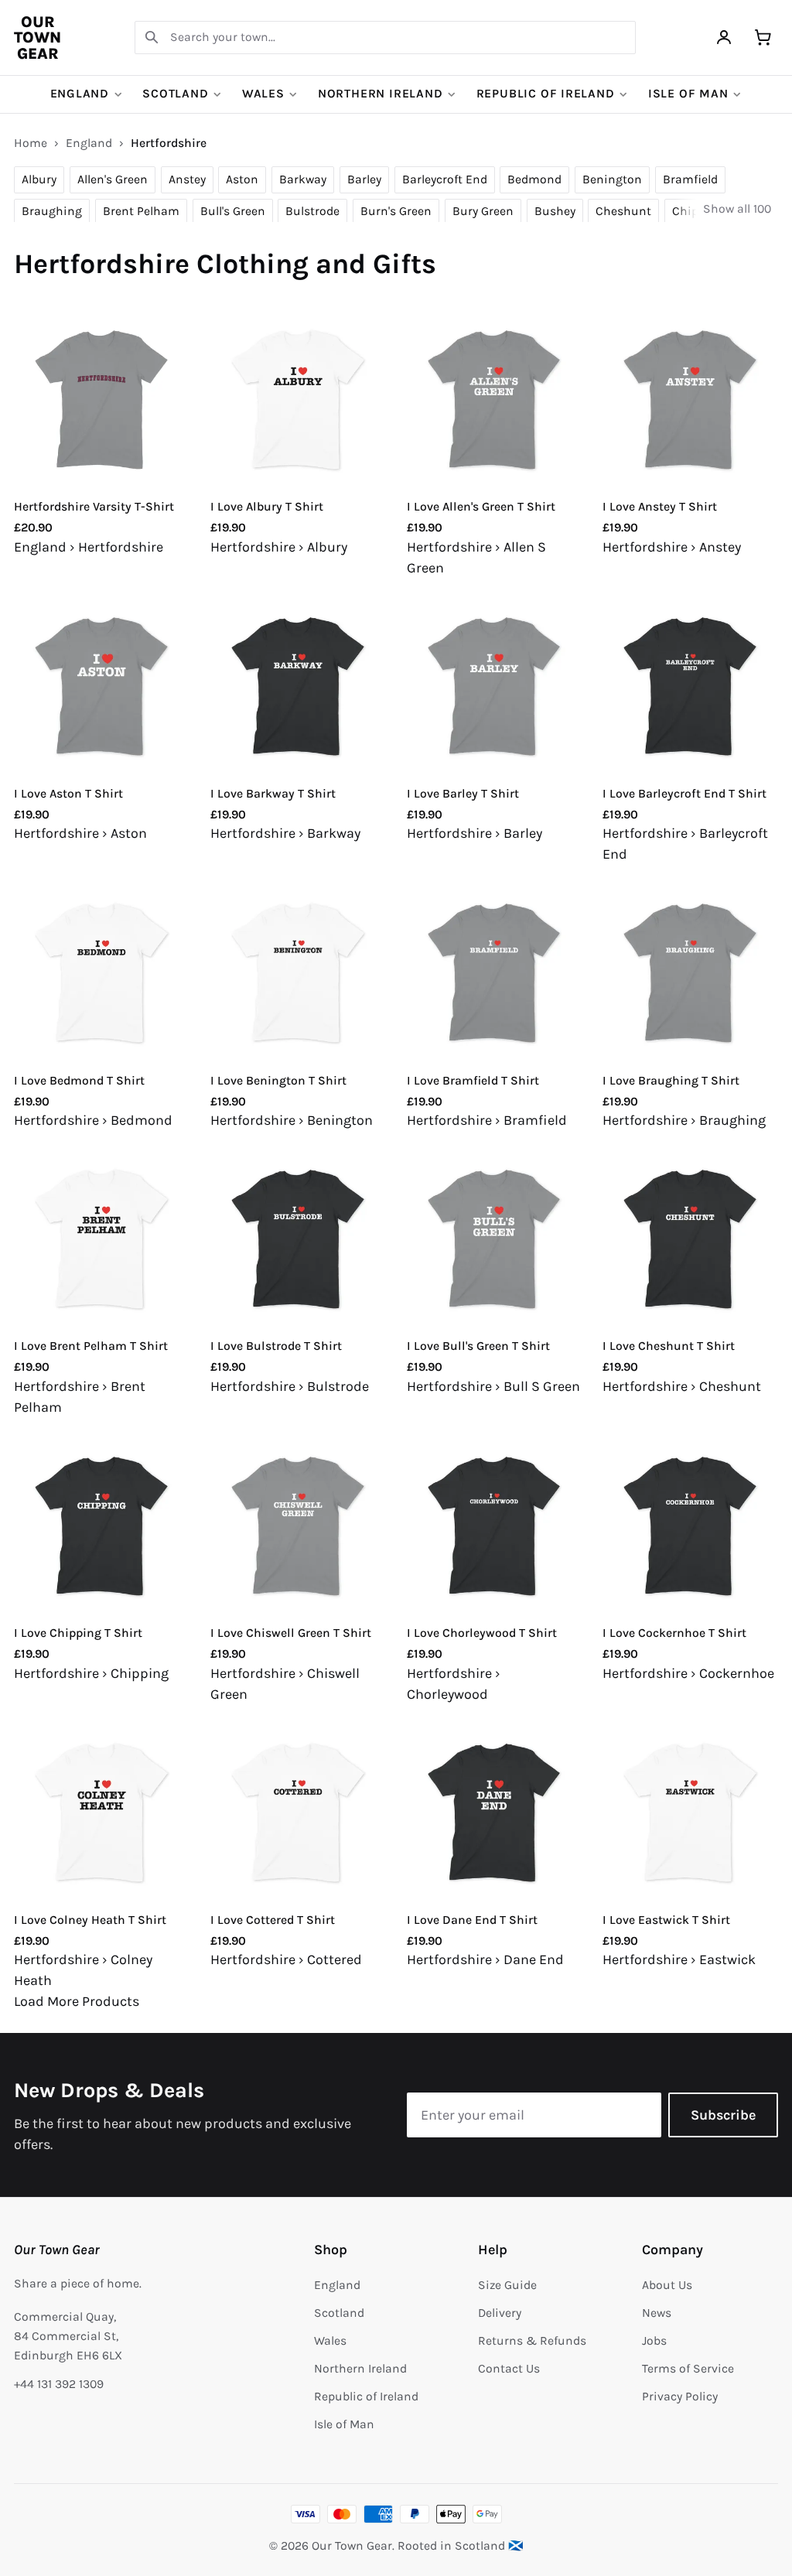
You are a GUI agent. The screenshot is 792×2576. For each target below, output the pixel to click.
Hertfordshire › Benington (292, 1120)
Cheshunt (623, 211)
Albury (39, 179)
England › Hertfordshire (89, 547)
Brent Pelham (141, 211)
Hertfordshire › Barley (475, 833)
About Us (667, 2285)
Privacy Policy (680, 2397)
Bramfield (690, 179)
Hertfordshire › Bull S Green (493, 1386)
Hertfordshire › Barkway (285, 833)
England (80, 94)
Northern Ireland (381, 94)
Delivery (500, 2313)
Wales (263, 94)
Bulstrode (312, 211)
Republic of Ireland (546, 94)
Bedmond (534, 179)
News (657, 2313)
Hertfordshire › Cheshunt (682, 1386)
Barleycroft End (445, 179)
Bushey (555, 211)
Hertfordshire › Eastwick (679, 1959)
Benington (612, 179)
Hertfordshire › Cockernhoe (688, 1673)
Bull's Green (233, 211)
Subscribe (723, 2115)
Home (31, 143)
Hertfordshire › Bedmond (93, 1120)
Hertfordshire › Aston (80, 833)
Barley (364, 179)
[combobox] (385, 38)
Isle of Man (688, 94)
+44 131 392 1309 (59, 2384)
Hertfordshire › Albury (279, 547)
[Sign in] (724, 38)
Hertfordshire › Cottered (286, 1959)
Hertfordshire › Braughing (684, 1120)
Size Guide (507, 2285)
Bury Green (483, 211)
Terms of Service (688, 2369)
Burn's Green (396, 211)
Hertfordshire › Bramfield (487, 1120)
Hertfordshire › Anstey (672, 547)
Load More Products (77, 2001)
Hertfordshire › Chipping (91, 1673)
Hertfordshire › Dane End (485, 1959)
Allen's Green (113, 179)
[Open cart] (763, 38)
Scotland (175, 94)
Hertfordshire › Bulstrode (290, 1386)
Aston (242, 179)
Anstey (187, 179)
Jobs (654, 2341)
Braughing (52, 211)
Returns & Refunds (532, 2341)
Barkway (303, 179)
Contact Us (509, 2369)
